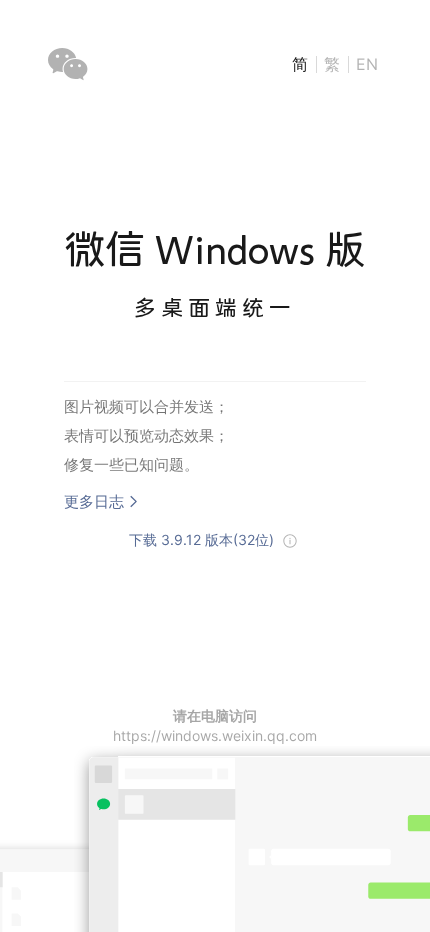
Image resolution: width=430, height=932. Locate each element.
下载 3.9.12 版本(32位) (201, 539)
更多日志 (94, 501)
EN (367, 64)
